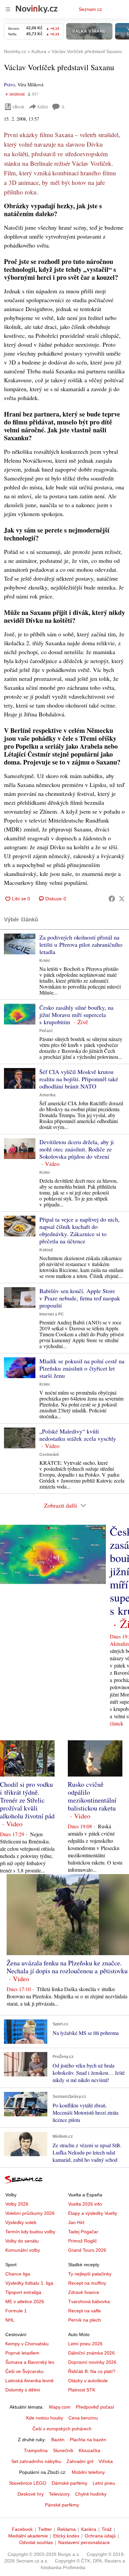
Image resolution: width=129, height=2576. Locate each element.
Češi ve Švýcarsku (24, 2371)
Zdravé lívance (84, 2292)
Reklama (66, 2529)
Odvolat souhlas (36, 2542)
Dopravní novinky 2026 (92, 2362)
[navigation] (8, 9)
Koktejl (46, 1250)
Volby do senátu (22, 2241)
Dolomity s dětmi (23, 2390)
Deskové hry (31, 2494)
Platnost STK (82, 2390)
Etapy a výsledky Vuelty (93, 2213)
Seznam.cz (90, 9)
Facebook (22, 2529)
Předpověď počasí (95, 2407)
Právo (9, 85)
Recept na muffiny (87, 2283)
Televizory (59, 2494)
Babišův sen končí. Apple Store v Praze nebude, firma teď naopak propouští (80, 1298)
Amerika (47, 1095)
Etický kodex (66, 2536)
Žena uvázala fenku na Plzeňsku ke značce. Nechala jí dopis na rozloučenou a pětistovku (67, 1967)
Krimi (44, 961)
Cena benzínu (83, 2418)
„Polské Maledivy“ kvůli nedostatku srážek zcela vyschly (78, 1435)
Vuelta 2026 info (85, 2204)
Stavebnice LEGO (28, 2483)
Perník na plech (85, 2320)
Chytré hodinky (91, 2494)
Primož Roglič (83, 2241)
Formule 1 (16, 2311)
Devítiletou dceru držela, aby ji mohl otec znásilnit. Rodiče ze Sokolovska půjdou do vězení (77, 1149)
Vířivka (106, 2461)
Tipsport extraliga (23, 2292)
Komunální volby (23, 2250)
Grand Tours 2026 (87, 2250)
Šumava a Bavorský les (30, 2362)
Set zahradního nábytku (36, 2461)
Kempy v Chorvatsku (27, 2344)
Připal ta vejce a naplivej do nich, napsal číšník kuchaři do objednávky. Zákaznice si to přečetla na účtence (80, 1230)
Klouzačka (89, 2450)
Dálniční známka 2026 (91, 2353)
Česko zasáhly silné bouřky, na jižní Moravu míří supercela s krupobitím (76, 1015)
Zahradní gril (80, 2461)
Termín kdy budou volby (30, 2232)
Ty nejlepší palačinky (90, 2274)
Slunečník (63, 2450)
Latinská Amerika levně (29, 2381)
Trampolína (36, 2450)
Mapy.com (60, 2407)
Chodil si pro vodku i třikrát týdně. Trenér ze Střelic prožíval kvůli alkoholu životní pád (27, 1800)
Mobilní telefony (88, 2472)
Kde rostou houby (45, 2418)
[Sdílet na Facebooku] (112, 899)
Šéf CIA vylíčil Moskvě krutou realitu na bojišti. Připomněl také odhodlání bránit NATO (79, 1079)
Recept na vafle (85, 2311)
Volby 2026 (17, 2204)
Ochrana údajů (100, 2536)
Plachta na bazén (88, 2440)
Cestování (49, 1455)
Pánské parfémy (62, 2505)
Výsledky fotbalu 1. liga (29, 2283)
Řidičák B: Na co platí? (92, 2371)
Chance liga (18, 2274)
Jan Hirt (76, 2222)
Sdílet (43, 107)
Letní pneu (104, 2483)
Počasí (46, 1031)
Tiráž (107, 2529)
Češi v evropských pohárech (62, 2429)
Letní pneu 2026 (85, 2344)
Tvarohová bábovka (89, 2301)
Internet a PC (52, 1314)
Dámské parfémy (69, 2483)
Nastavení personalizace (84, 2542)
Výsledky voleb (21, 2222)
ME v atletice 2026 (25, 2301)
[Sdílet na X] (122, 899)
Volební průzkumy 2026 (30, 2213)
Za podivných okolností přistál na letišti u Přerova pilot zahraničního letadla (81, 944)
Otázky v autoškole (88, 2381)
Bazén (58, 2440)
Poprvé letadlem (22, 2353)
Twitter (45, 2529)
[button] (20, 944)
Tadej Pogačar (83, 2232)
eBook (19, 107)
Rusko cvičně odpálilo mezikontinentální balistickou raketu (92, 1796)
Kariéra (89, 2529)
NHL (10, 2320)
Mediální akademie (28, 2536)
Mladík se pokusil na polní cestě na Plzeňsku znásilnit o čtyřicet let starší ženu (82, 1368)
